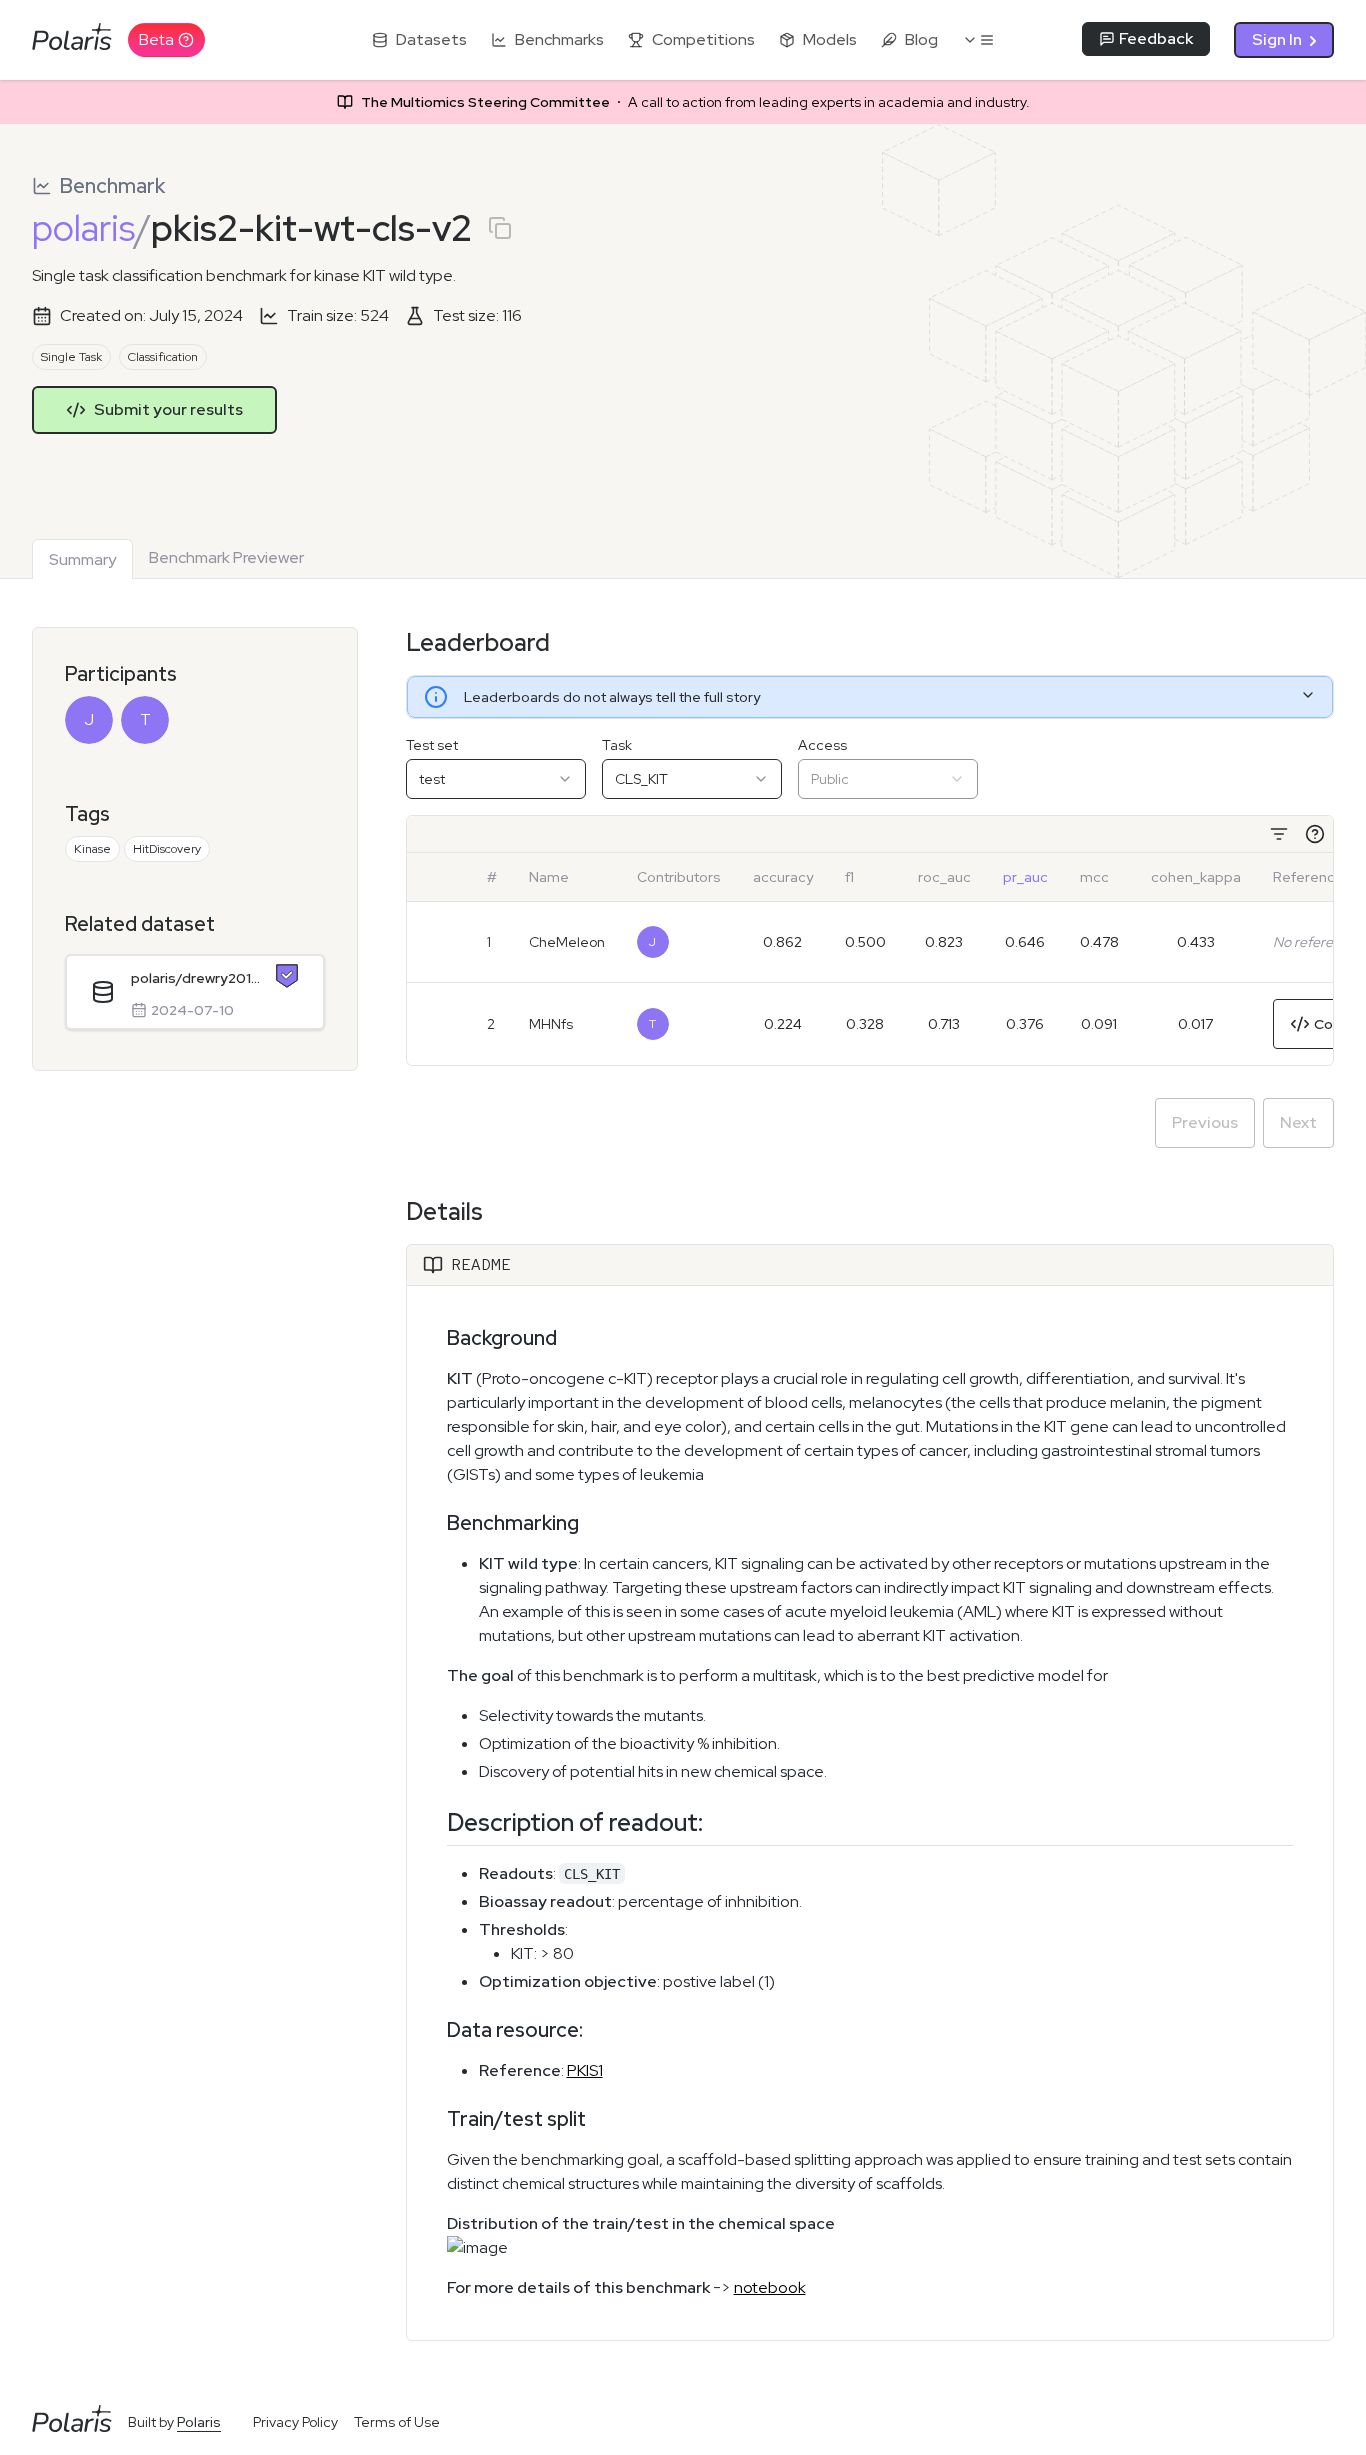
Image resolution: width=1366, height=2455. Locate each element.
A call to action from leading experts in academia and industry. (695, 102)
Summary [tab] (82, 559)
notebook (770, 2287)
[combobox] (496, 779)
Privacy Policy (295, 2422)
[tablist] (176, 555)
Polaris (199, 2422)
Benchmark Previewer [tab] (226, 557)
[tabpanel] (683, 1484)
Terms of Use (397, 2422)
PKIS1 (585, 2070)
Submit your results (168, 409)
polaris (83, 228)
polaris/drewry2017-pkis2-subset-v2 (195, 978)
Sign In (1277, 39)
